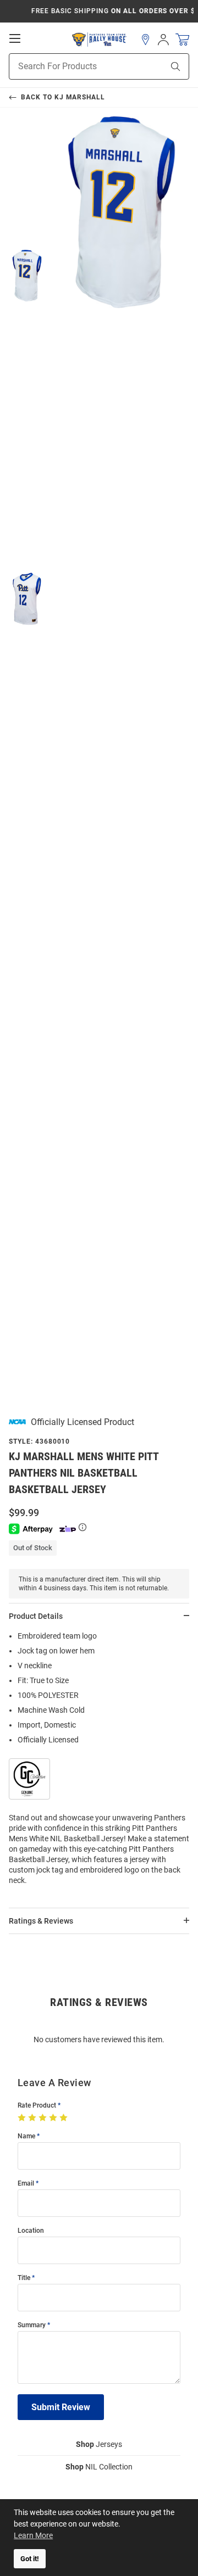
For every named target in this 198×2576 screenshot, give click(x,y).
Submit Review (61, 2407)
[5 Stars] (65, 2118)
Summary (32, 2325)
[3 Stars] (44, 2118)
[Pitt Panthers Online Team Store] (99, 40)
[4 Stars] (54, 2118)
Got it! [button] (30, 2559)
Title (24, 2278)
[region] (99, 1762)
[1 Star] (23, 2118)
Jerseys (99, 2444)
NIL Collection (99, 2467)
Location (31, 2231)
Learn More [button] (33, 2535)
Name (26, 2136)
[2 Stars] (33, 2118)
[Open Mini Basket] (182, 40)
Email (26, 2184)
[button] (146, 40)
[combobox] (72, 66)
